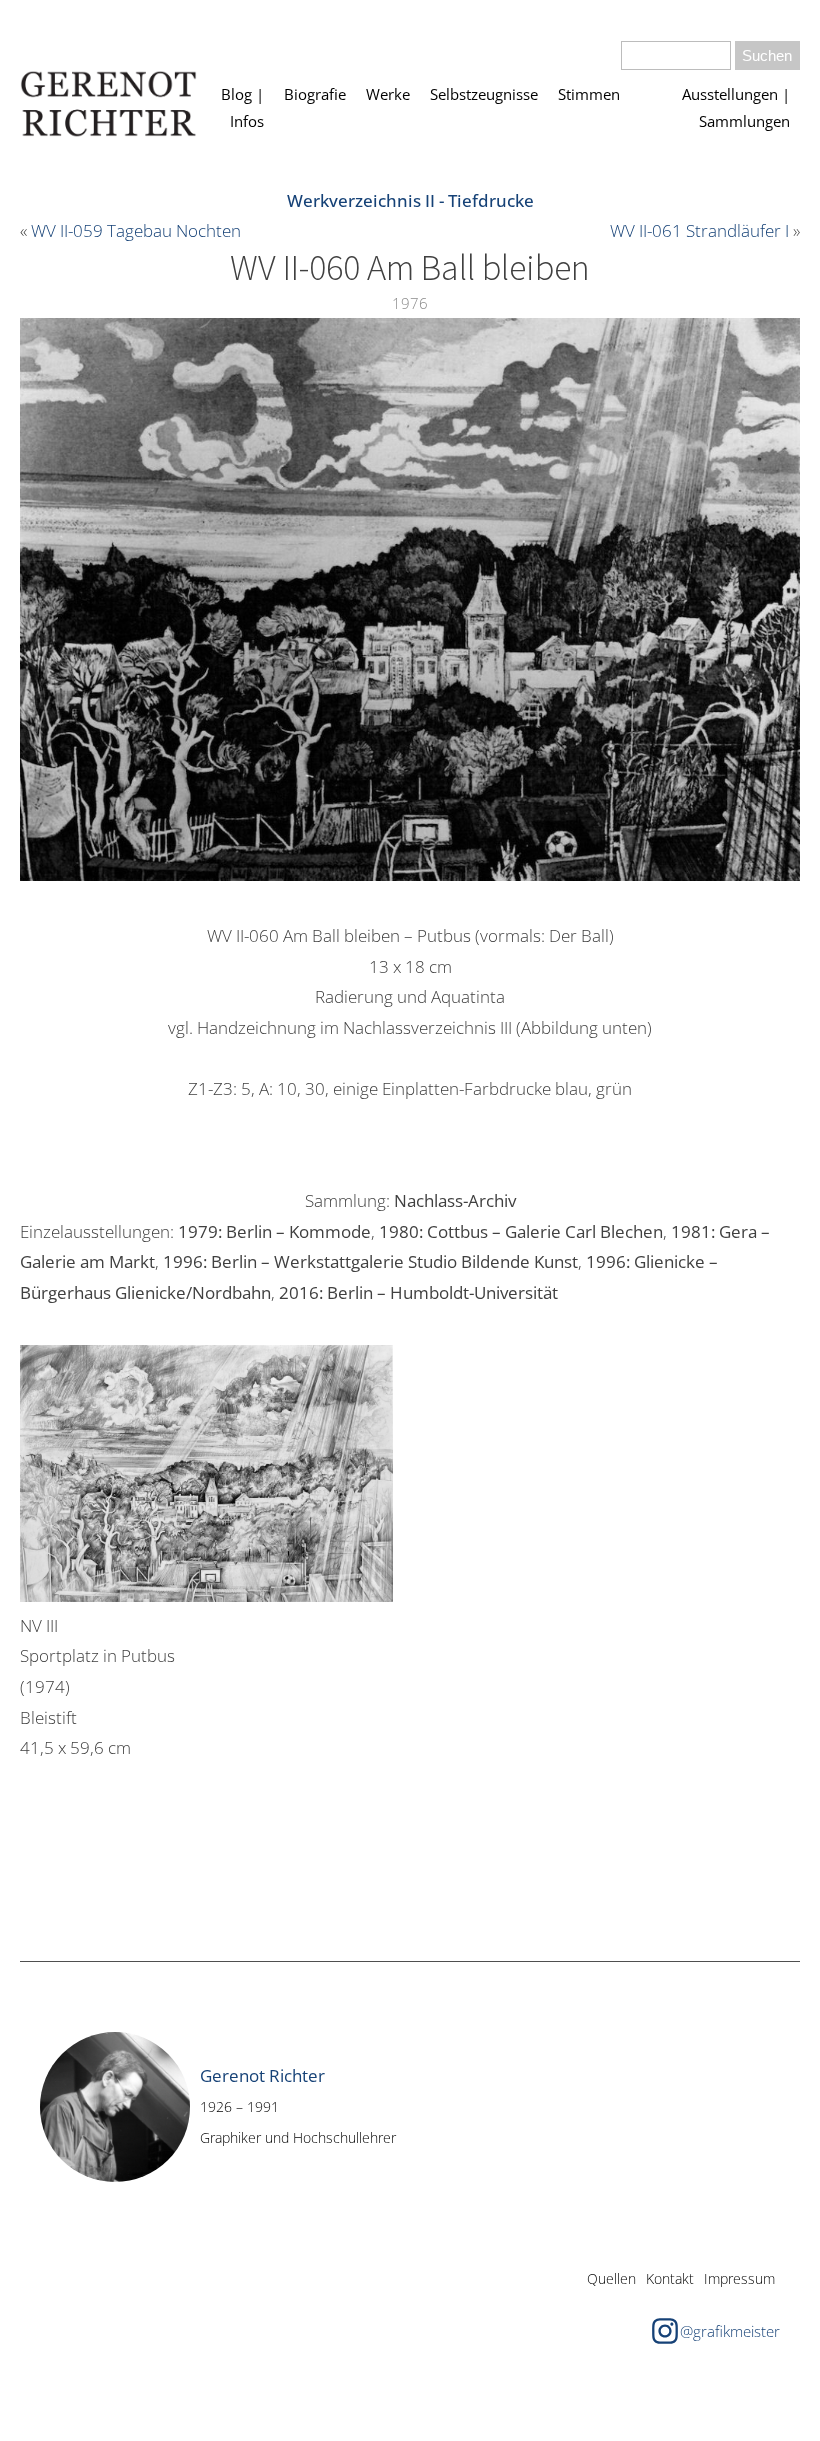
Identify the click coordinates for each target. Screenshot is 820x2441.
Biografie (315, 94)
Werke (388, 94)
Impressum (739, 2278)
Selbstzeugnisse (484, 94)
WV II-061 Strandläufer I (699, 230)
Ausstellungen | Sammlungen (736, 108)
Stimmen (589, 94)
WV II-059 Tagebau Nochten (136, 230)
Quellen (611, 2278)
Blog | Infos (242, 108)
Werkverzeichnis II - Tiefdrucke (410, 200)
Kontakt (670, 2278)
